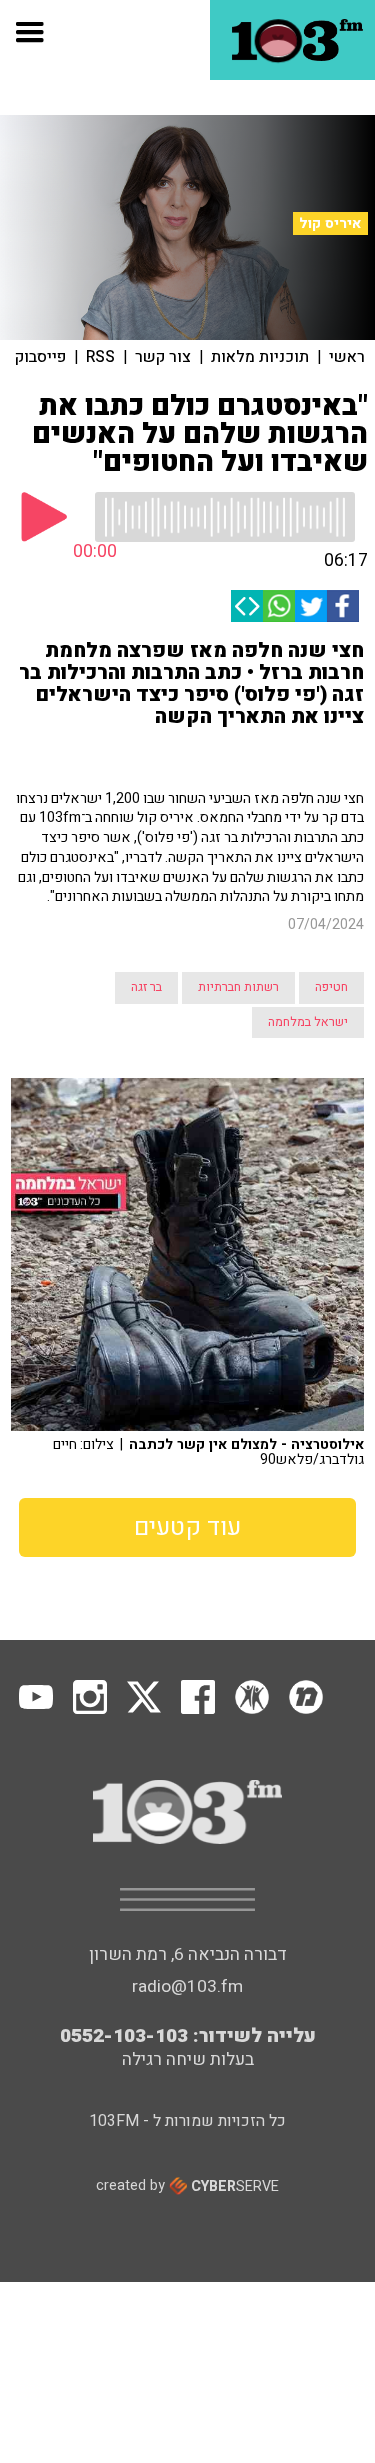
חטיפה (331, 987)
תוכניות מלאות (260, 357)
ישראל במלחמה (308, 1022)
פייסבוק (40, 357)
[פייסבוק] (343, 606)
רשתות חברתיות (238, 987)
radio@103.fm (187, 1986)
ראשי (347, 357)
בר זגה (146, 987)
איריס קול (330, 223)
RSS (100, 357)
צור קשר (163, 357)
